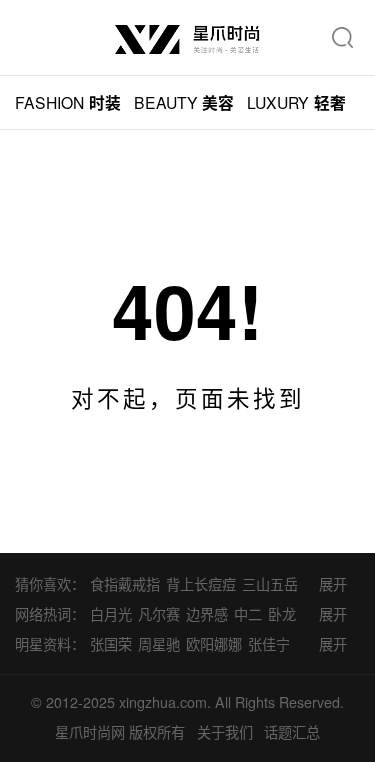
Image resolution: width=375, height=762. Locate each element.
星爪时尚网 (90, 732)
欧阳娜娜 (214, 644)
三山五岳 (270, 584)
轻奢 (296, 102)
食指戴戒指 (125, 584)
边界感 (207, 614)
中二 (248, 614)
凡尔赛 (159, 614)
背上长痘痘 (201, 584)
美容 (184, 102)
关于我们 (225, 732)
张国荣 (111, 644)
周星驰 (159, 644)
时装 (68, 102)
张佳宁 (269, 644)
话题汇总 (292, 732)
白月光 (111, 614)
